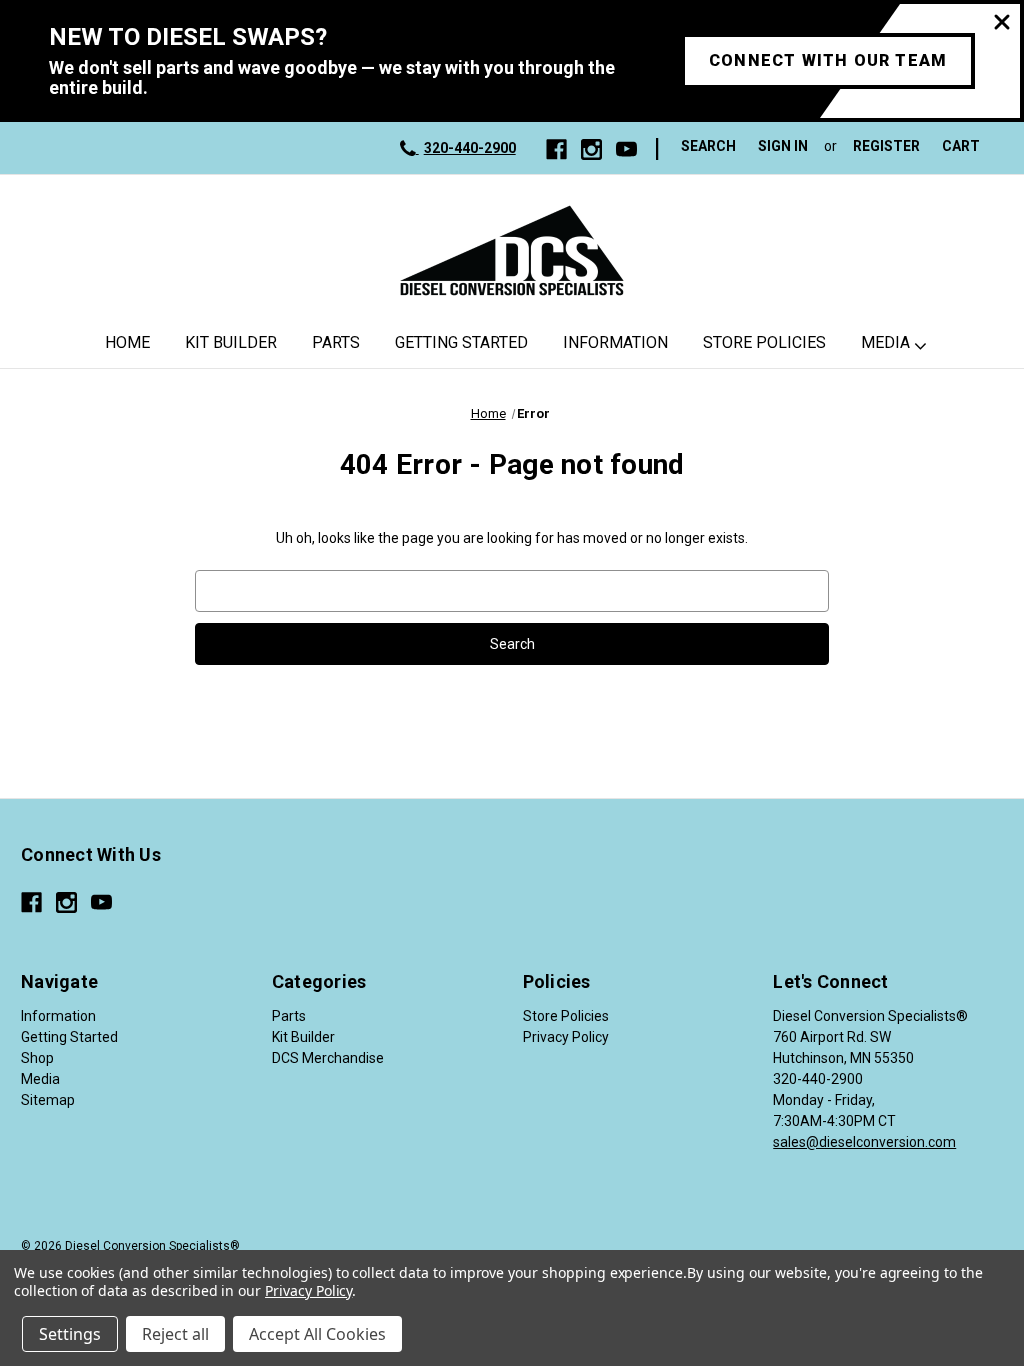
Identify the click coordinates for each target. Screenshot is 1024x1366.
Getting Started (461, 342)
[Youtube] (626, 149)
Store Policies (764, 342)
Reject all (175, 1334)
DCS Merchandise (328, 1058)
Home (127, 342)
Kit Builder (231, 342)
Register (886, 146)
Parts (336, 342)
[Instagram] (591, 149)
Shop (37, 1058)
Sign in (783, 146)
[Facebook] (556, 149)
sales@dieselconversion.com (864, 1142)
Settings (70, 1334)
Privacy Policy (566, 1037)
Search (708, 146)
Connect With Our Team (828, 60)
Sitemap (48, 1100)
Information (615, 342)
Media (885, 342)
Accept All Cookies (317, 1334)
